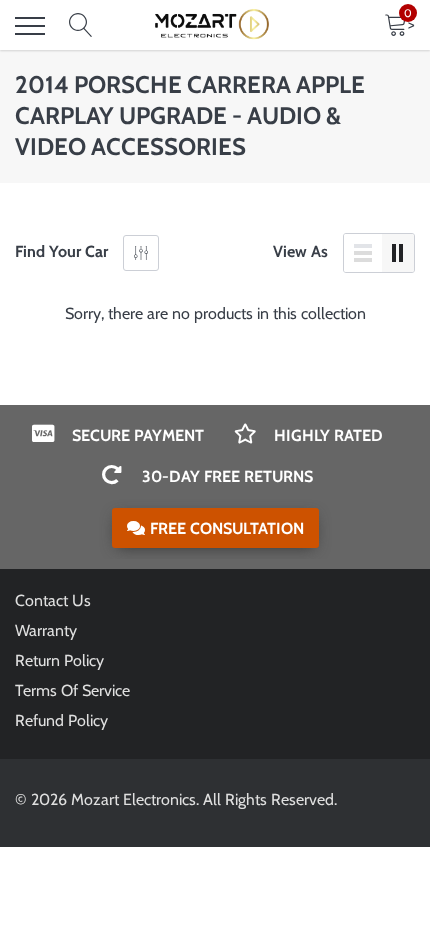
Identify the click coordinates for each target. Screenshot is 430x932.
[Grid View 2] (398, 253)
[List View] (363, 253)
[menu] (30, 26)
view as (300, 251)
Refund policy (61, 720)
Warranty (46, 630)
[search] (81, 26)
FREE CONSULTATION (227, 528)
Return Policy (59, 660)
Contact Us (53, 600)
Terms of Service (72, 690)
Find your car (61, 251)
